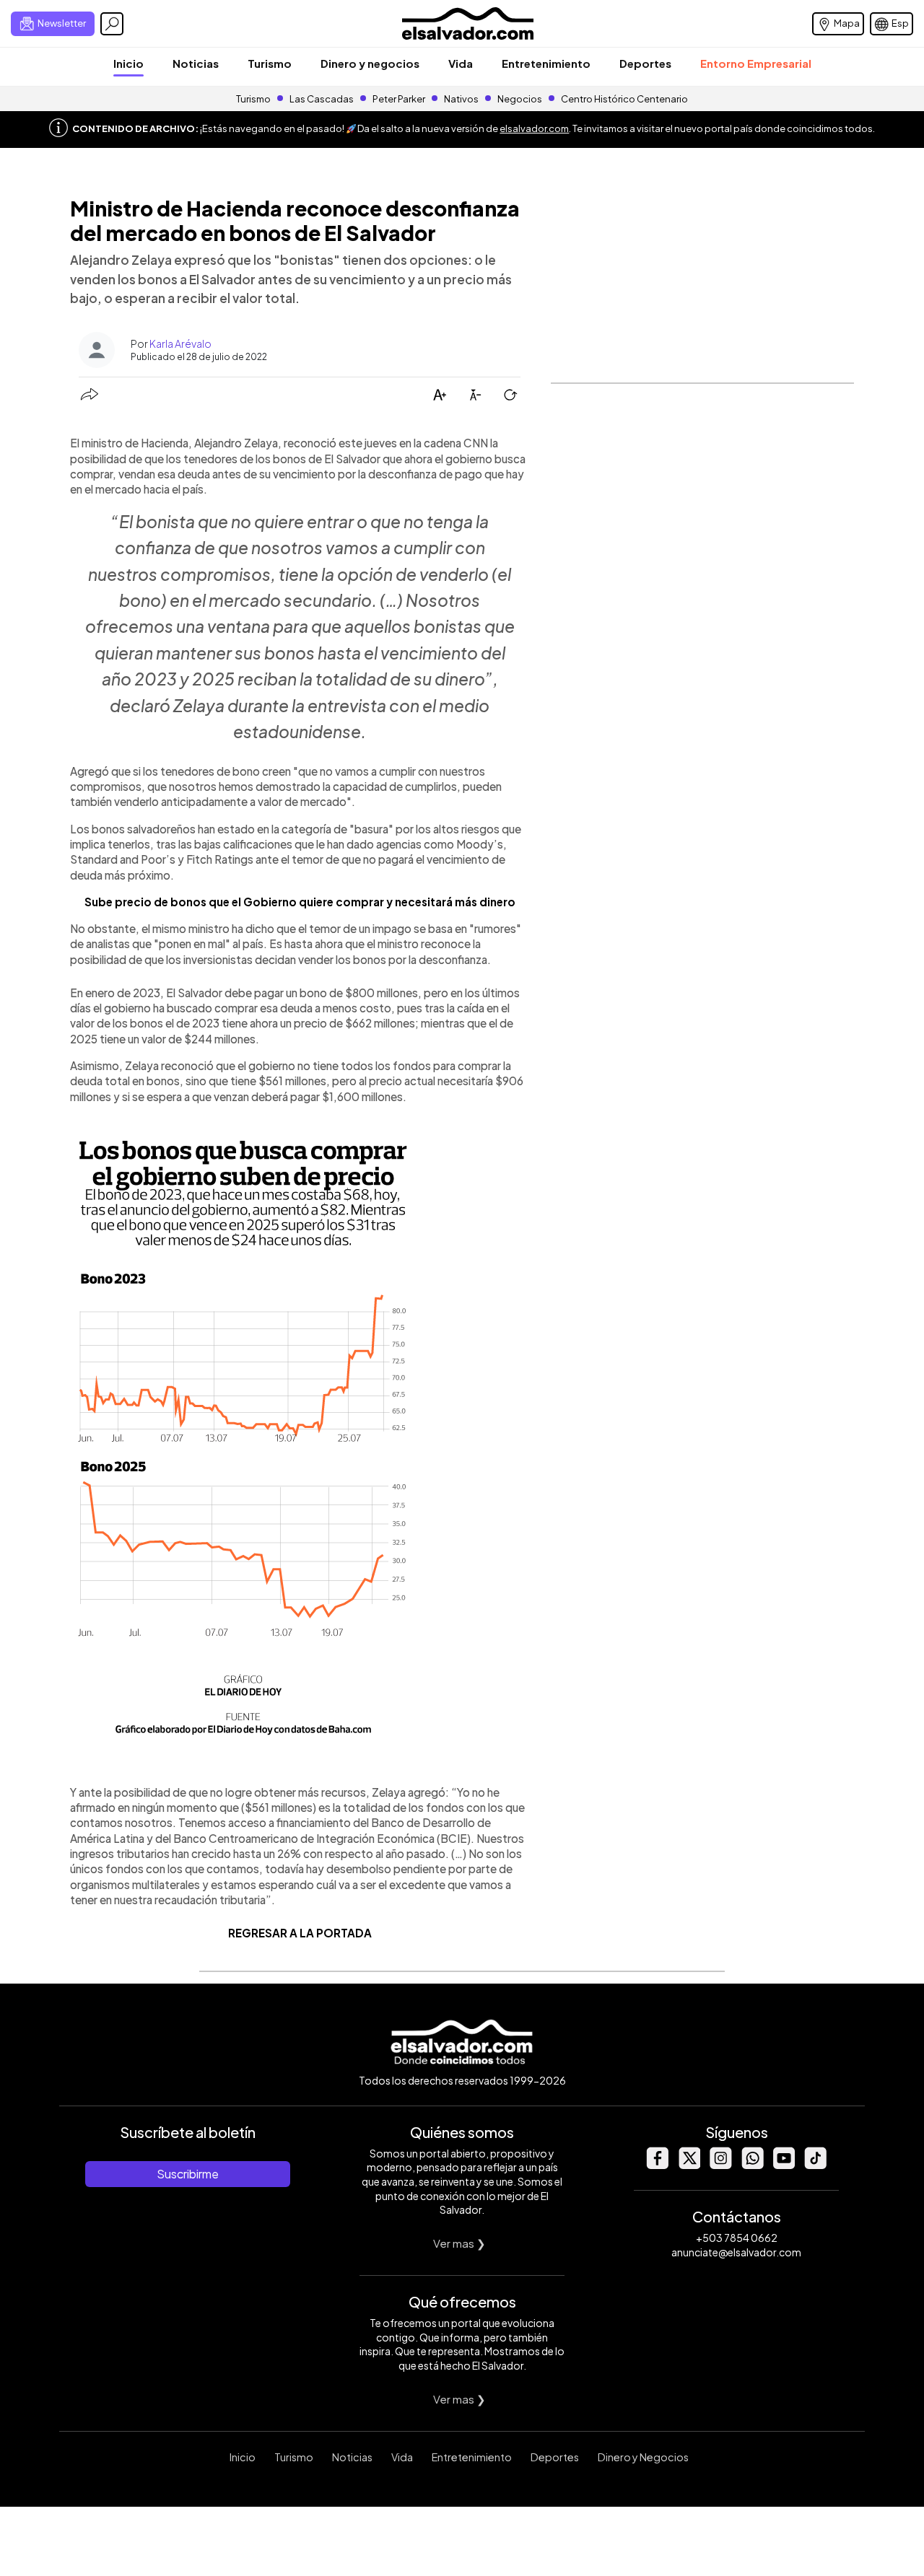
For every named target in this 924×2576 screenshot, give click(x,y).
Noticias (196, 63)
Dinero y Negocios (643, 2457)
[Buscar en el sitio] (112, 24)
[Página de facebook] (657, 2165)
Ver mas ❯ (459, 2243)
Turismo (270, 63)
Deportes (645, 63)
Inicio (128, 63)
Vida (461, 63)
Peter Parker (400, 99)
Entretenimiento (546, 63)
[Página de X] (689, 2165)
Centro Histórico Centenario (624, 99)
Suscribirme (188, 2174)
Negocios (520, 99)
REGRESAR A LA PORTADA (300, 1933)
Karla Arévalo (180, 343)
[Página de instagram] (720, 2165)
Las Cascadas (322, 99)
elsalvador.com (534, 128)
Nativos (461, 99)
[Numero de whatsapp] (752, 2165)
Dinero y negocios (370, 63)
